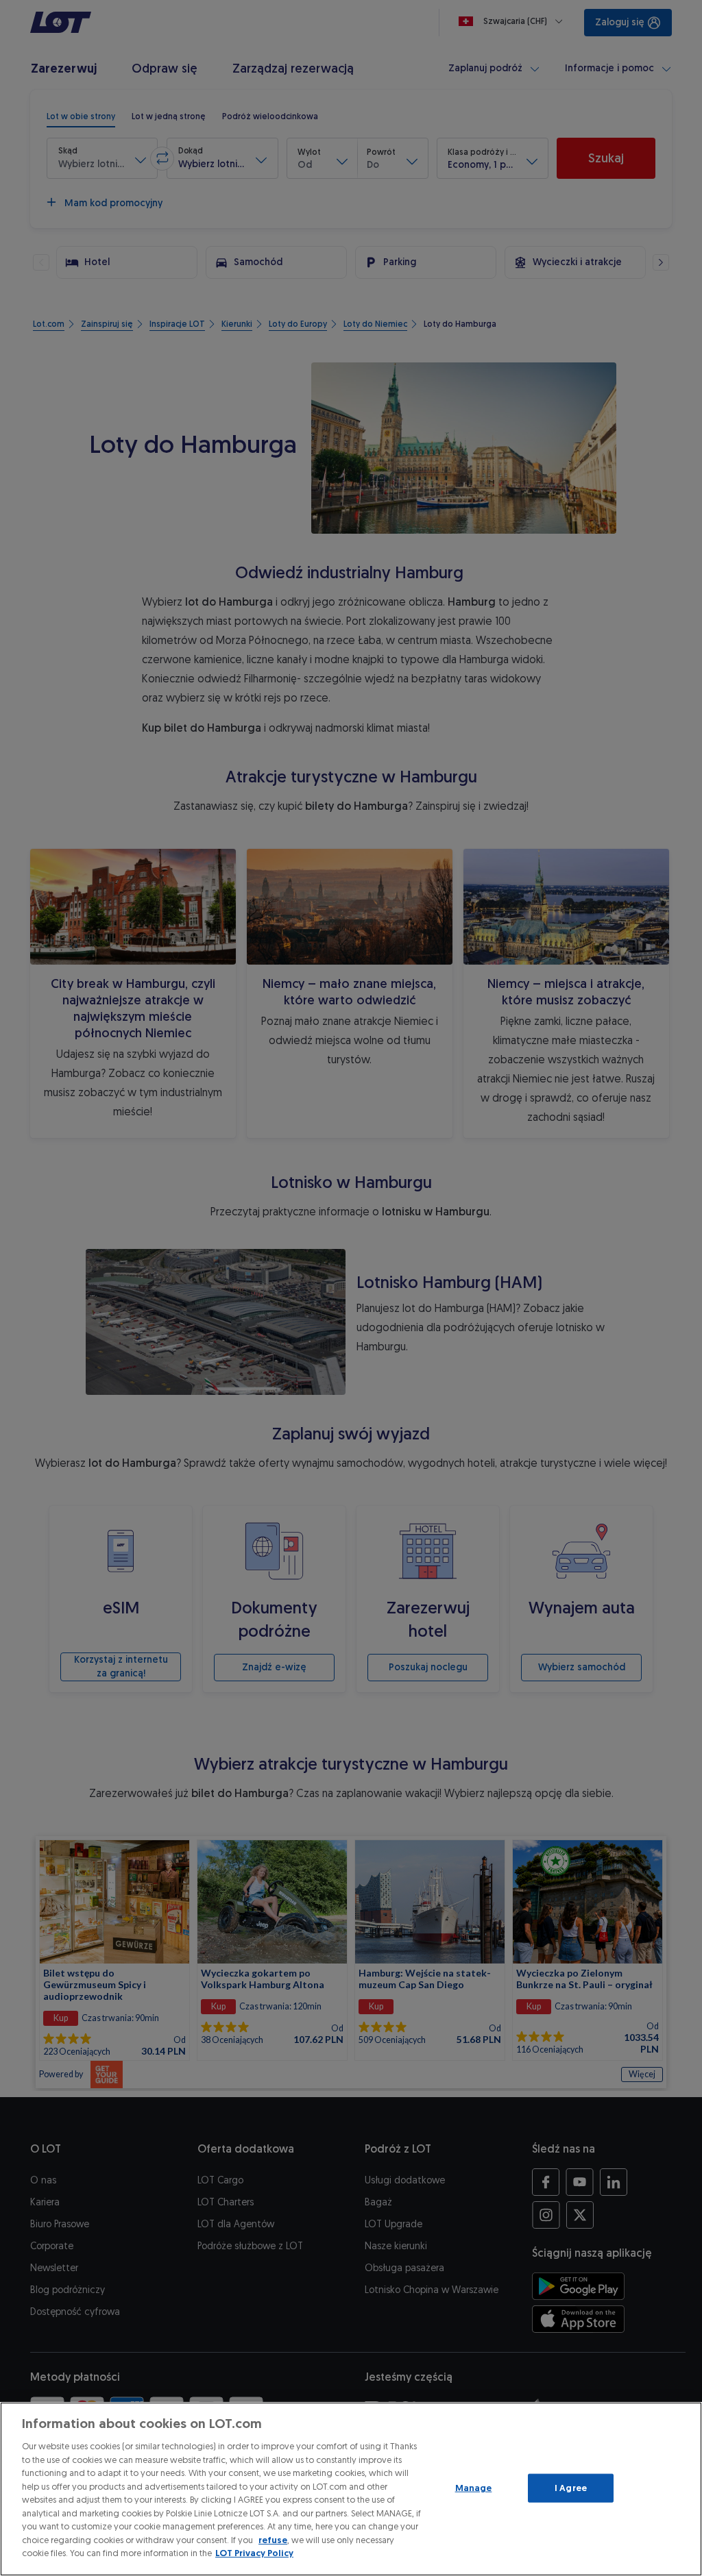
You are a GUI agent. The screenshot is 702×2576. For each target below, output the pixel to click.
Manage (474, 2488)
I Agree (571, 2488)
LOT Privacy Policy (254, 2553)
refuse (273, 2540)
